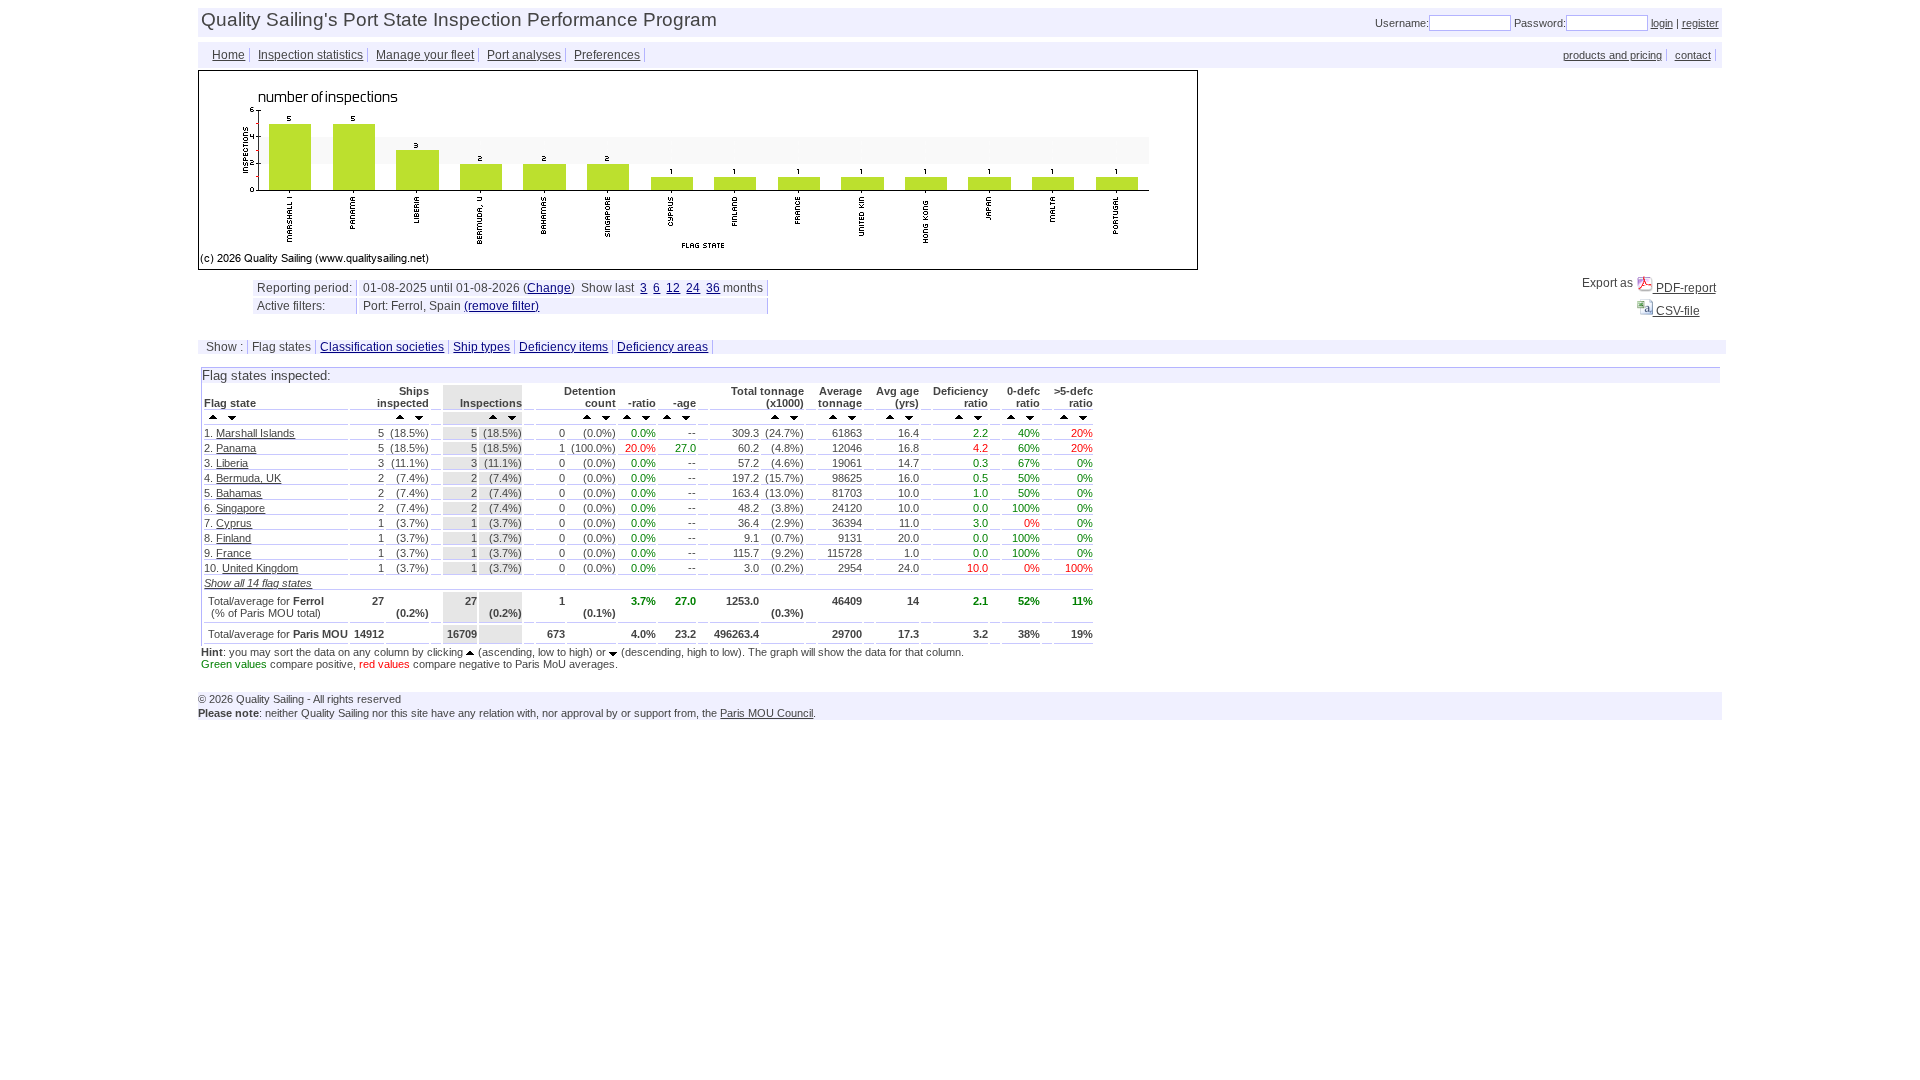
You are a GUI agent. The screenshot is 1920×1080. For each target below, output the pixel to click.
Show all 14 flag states (258, 583)
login (1662, 23)
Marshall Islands (255, 433)
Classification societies (382, 347)
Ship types (481, 347)
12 (673, 288)
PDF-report (1684, 288)
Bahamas (239, 493)
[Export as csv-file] (1645, 307)
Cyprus (234, 523)
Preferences (607, 55)
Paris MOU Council (766, 713)
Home (228, 55)
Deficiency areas (662, 347)
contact (1693, 55)
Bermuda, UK (248, 478)
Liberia (232, 463)
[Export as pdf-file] (1645, 284)
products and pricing (1612, 55)
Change (549, 288)
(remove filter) (501, 306)
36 (713, 288)
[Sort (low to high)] (213, 416)
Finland (233, 538)
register (1700, 23)
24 (693, 288)
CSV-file (1676, 311)
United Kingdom (260, 568)
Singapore (240, 508)
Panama (236, 448)
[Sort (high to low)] (232, 416)
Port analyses (524, 55)
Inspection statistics (310, 55)
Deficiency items (563, 347)
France (233, 553)
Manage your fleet (425, 55)
